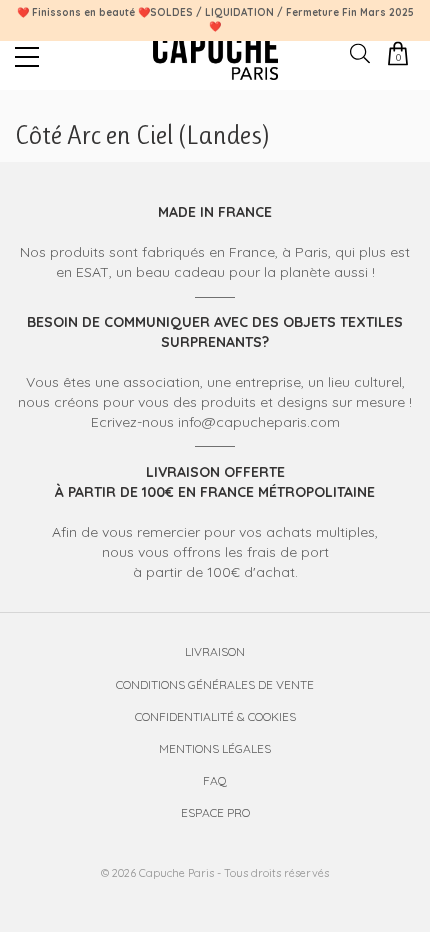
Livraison (215, 651)
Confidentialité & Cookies (215, 716)
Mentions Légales (215, 748)
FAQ (215, 780)
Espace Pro (215, 812)
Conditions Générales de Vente (215, 684)
